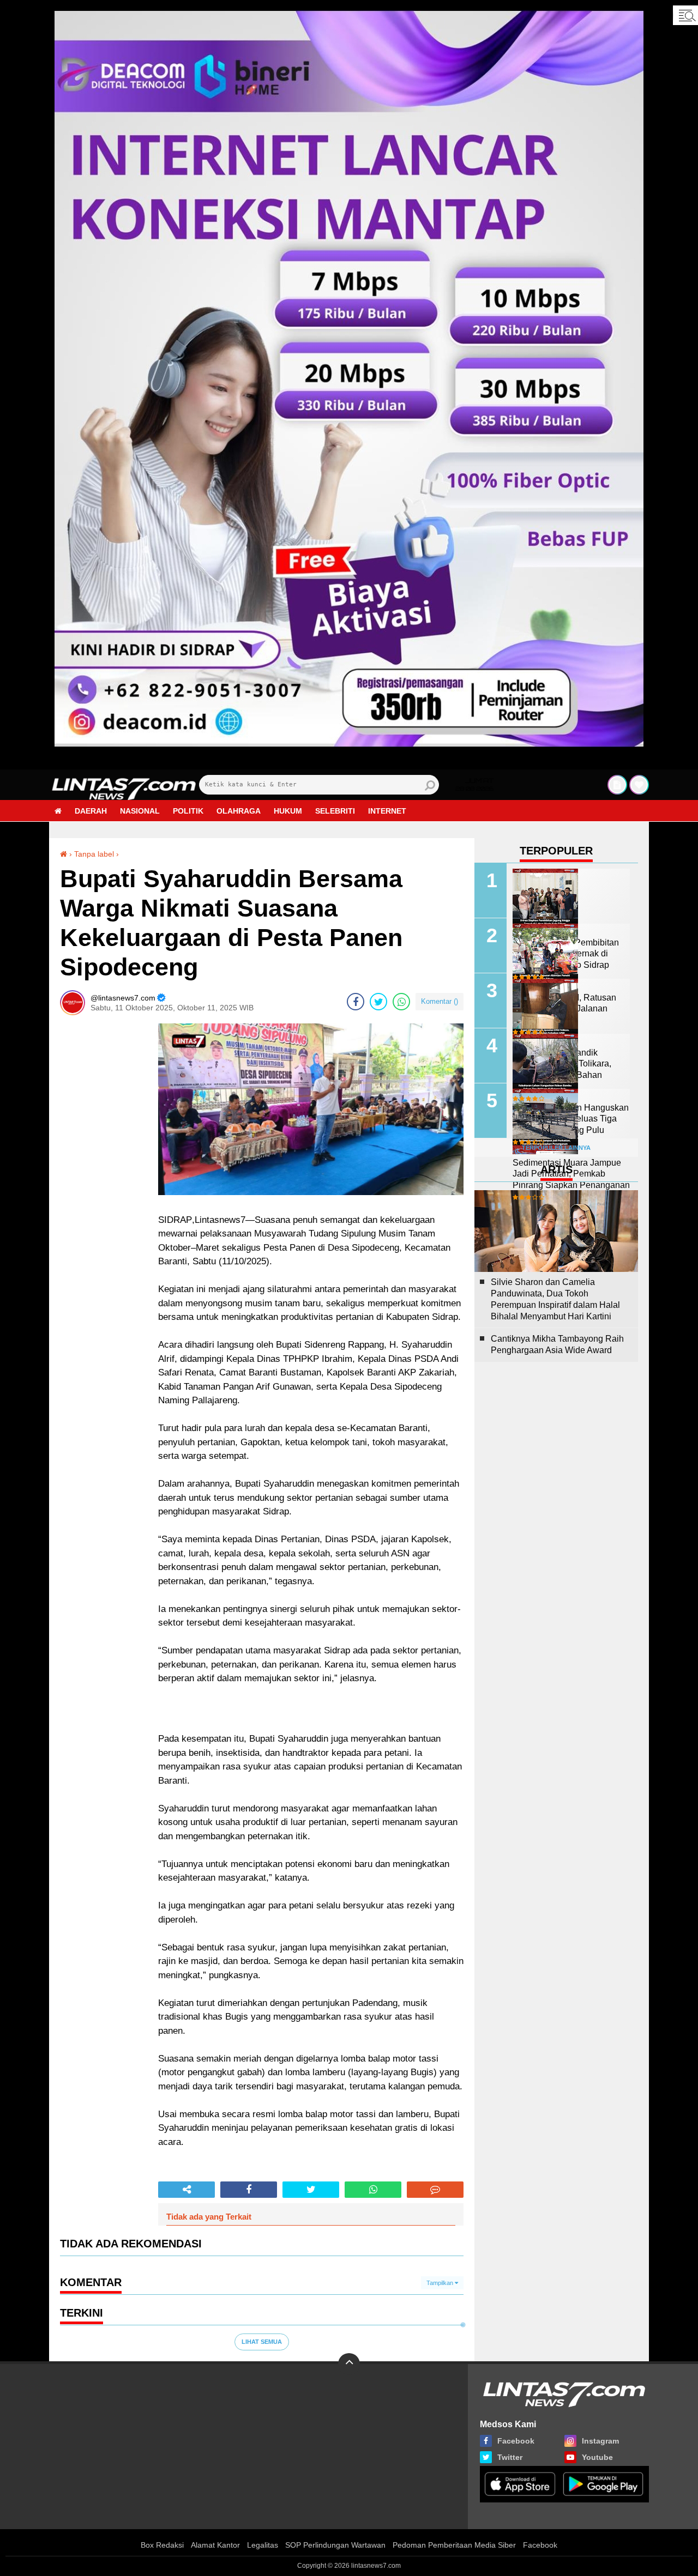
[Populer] (639, 785)
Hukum (288, 811)
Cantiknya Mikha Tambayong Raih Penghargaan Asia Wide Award (557, 1344)
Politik (188, 811)
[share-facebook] (356, 1002)
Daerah (91, 811)
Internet (387, 811)
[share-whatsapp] (401, 1002)
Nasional (140, 811)
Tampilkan (441, 2283)
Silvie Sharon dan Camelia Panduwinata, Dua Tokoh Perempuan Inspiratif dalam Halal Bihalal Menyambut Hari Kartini (555, 1299)
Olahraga (239, 811)
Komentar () (440, 1001)
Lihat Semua (262, 2342)
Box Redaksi (162, 2545)
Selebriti (335, 811)
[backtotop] (349, 2364)
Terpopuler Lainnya (556, 1148)
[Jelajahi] (685, 15)
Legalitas (263, 2545)
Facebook (540, 2545)
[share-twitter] (378, 1002)
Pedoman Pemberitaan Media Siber (454, 2545)
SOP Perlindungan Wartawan (335, 2545)
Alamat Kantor (215, 2545)
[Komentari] (435, 2190)
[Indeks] (617, 785)
